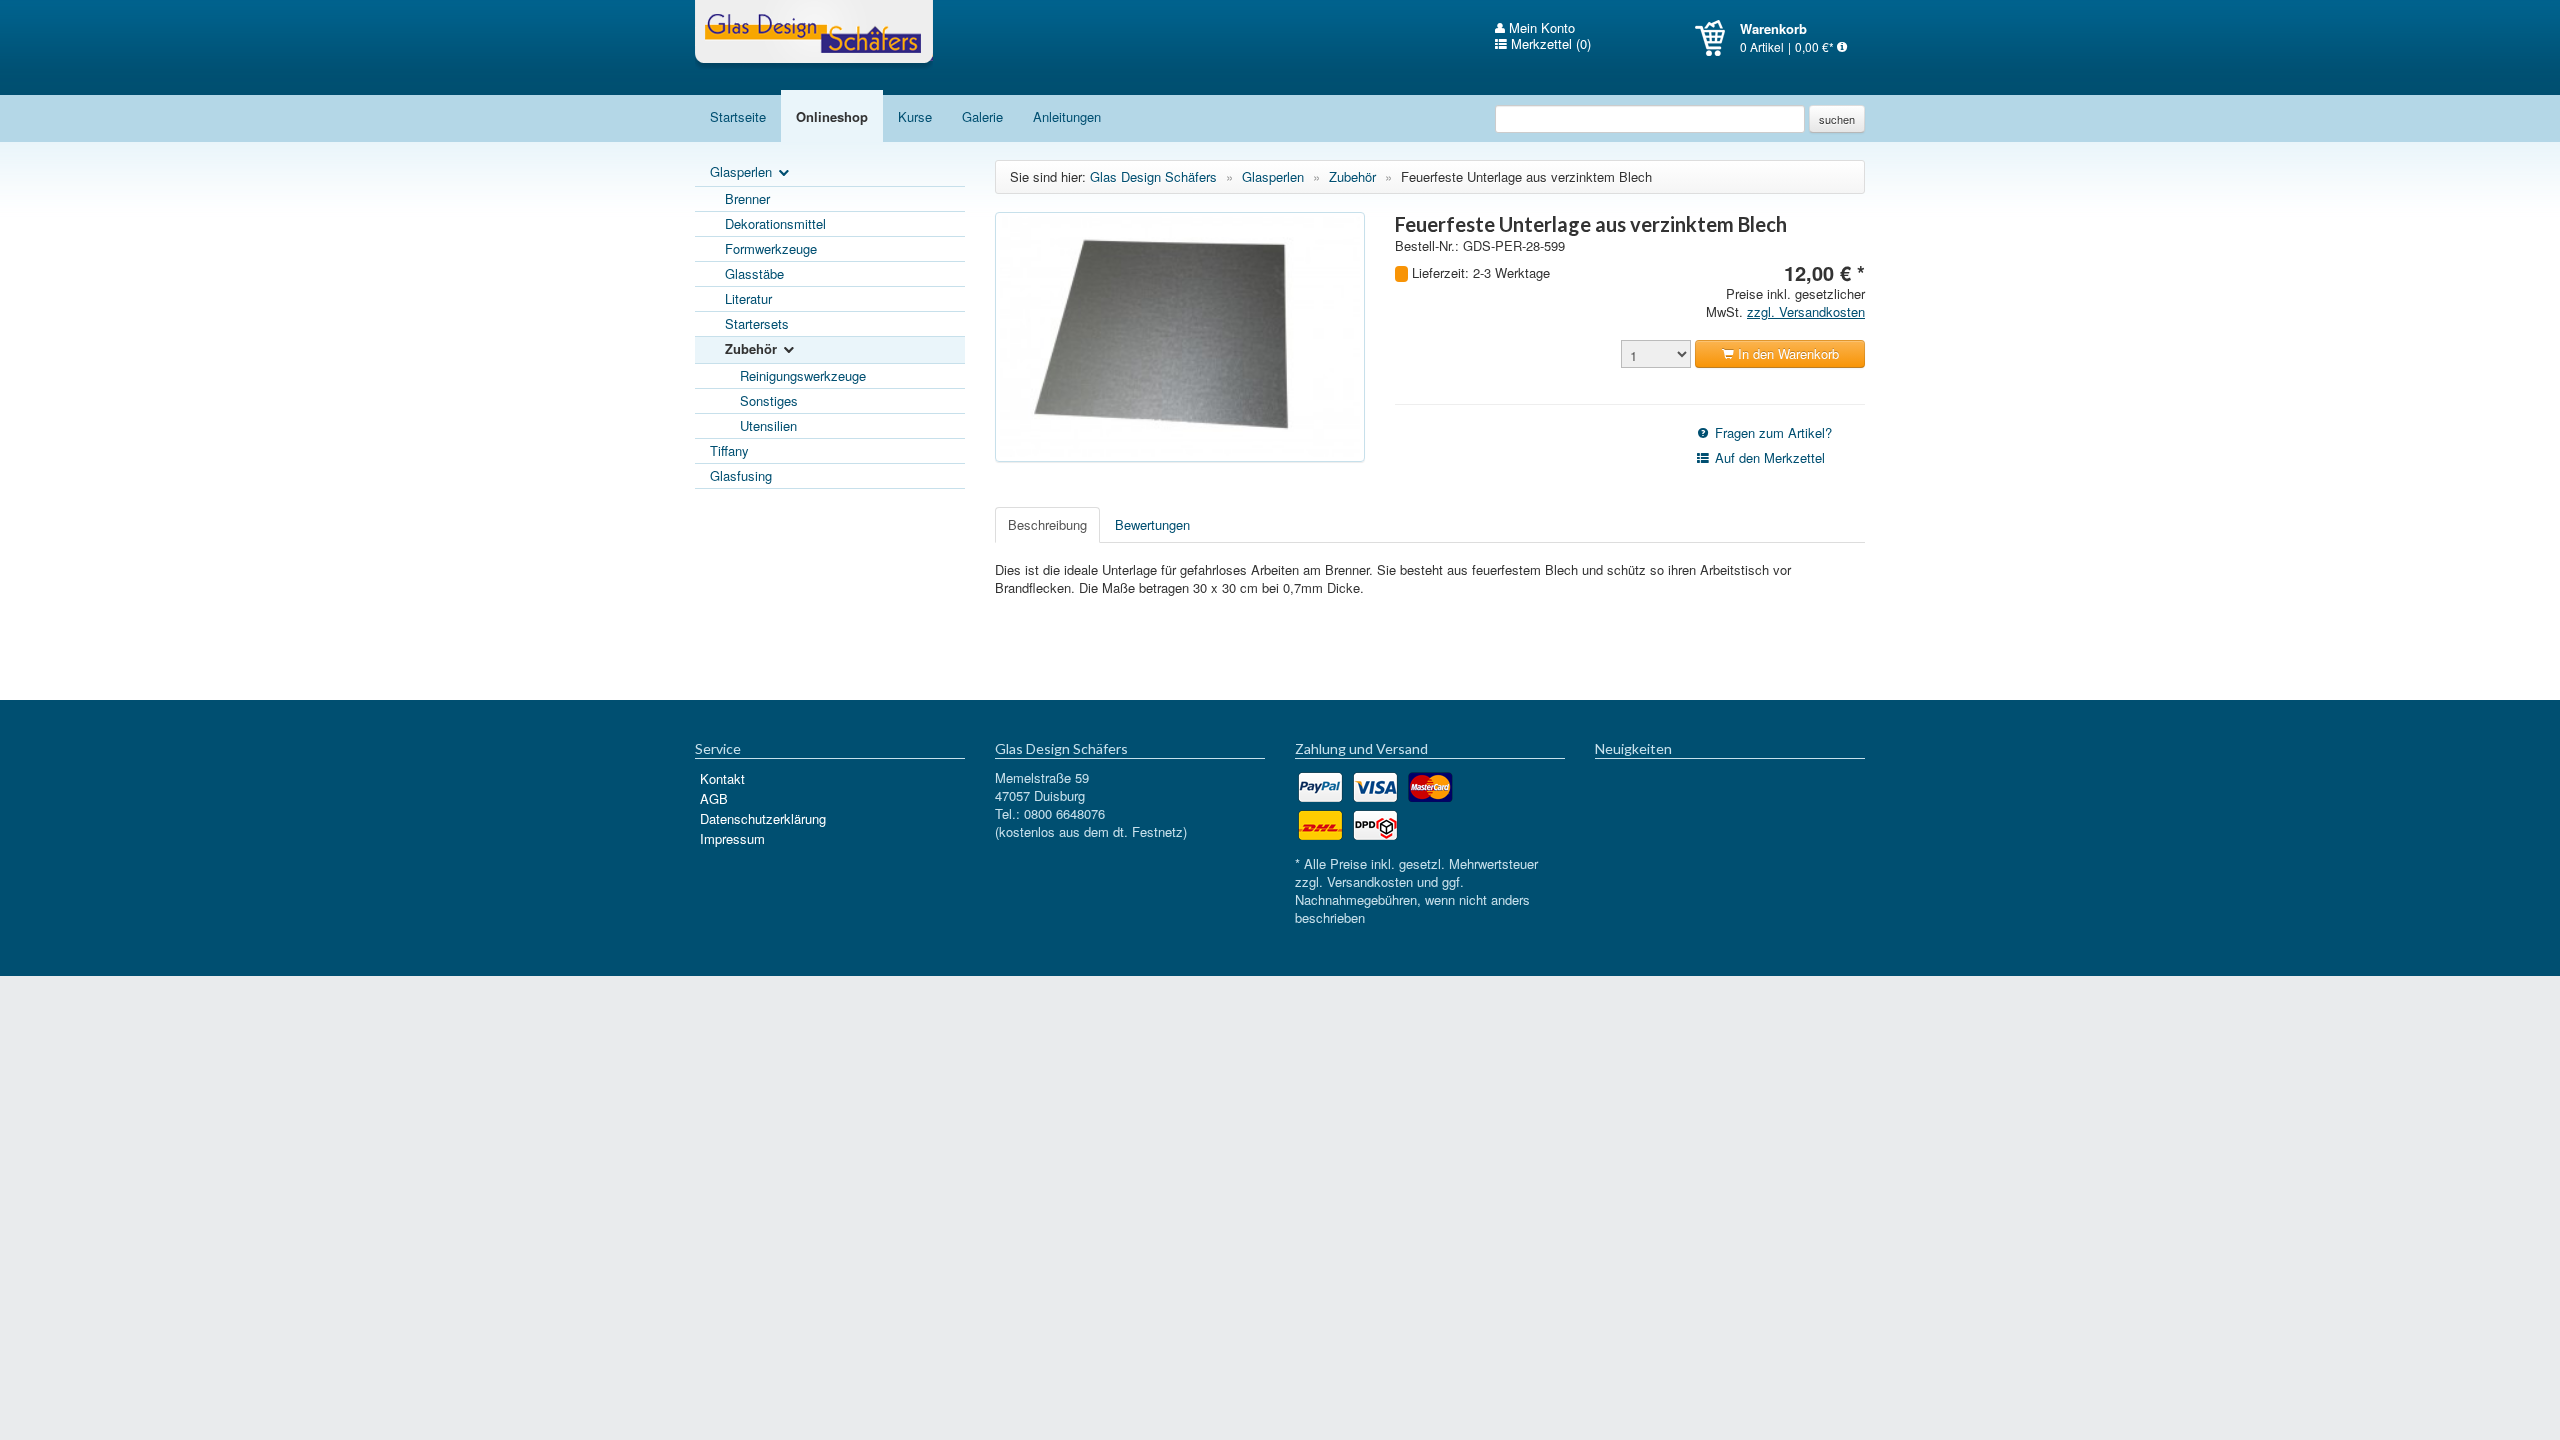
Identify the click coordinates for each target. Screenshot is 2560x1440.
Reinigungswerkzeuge (803, 375)
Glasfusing (741, 475)
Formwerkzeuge (771, 248)
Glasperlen (743, 171)
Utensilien (768, 425)
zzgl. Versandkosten (1806, 311)
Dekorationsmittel (775, 223)
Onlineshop (832, 116)
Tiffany (729, 450)
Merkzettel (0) (1549, 44)
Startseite (738, 116)
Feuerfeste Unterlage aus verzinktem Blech (1526, 176)
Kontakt (722, 778)
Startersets (757, 323)
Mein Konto (1540, 28)
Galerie (982, 116)
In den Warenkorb (1786, 353)
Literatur (748, 298)
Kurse (915, 116)
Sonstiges (769, 400)
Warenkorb (1717, 38)
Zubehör (753, 348)
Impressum (732, 838)
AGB (714, 798)
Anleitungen (1067, 116)
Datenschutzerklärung (763, 818)
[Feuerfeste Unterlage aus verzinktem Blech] (1180, 337)
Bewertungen (1152, 524)
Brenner (747, 198)
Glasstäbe (754, 273)
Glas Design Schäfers (814, 35)
